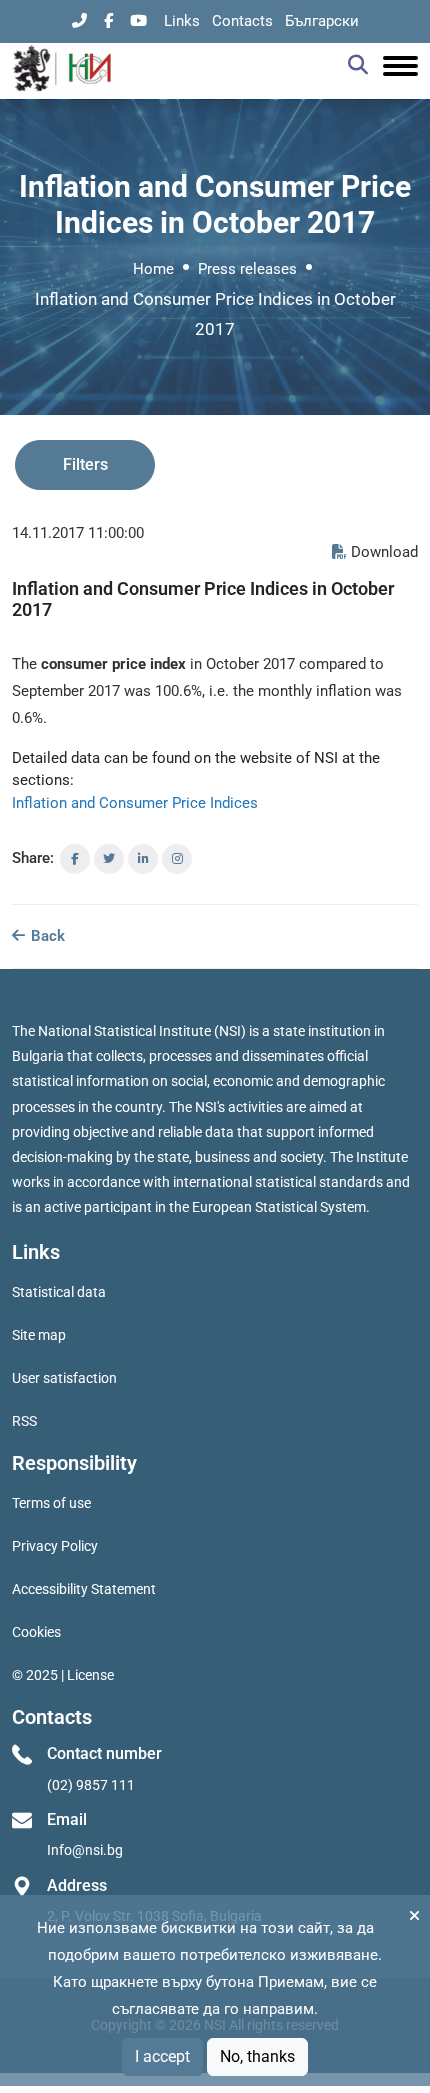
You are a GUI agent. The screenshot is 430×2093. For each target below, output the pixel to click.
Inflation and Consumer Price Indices (135, 803)
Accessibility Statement (84, 1589)
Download (384, 552)
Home (153, 269)
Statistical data (59, 1292)
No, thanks (257, 2056)
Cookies (36, 1632)
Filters (85, 464)
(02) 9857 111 (91, 1785)
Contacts (242, 21)
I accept (162, 2056)
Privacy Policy (55, 1546)
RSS (24, 1421)
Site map (39, 1335)
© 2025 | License (63, 1675)
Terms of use (51, 1503)
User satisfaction (64, 1378)
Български (322, 21)
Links (182, 21)
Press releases (247, 269)
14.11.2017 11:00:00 (78, 533)
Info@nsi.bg (85, 1850)
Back (46, 936)
